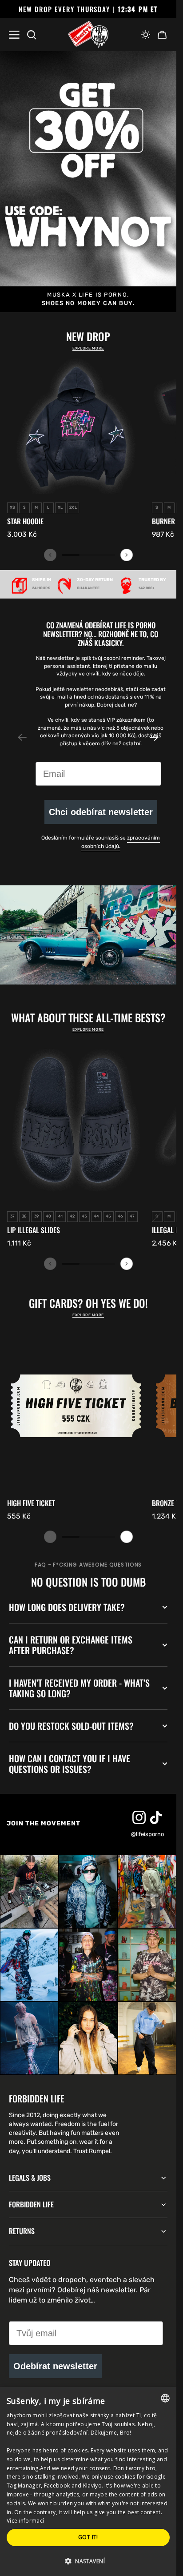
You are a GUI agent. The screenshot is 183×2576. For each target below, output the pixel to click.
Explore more (88, 348)
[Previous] (50, 555)
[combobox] (165, 2398)
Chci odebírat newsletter (101, 812)
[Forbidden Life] (88, 35)
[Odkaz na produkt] (76, 448)
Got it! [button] (88, 2537)
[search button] (32, 35)
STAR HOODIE (25, 521)
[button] (146, 35)
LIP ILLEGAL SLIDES (34, 1230)
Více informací (25, 2521)
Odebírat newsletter (55, 2366)
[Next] (127, 555)
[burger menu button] (14, 35)
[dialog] (88, 2482)
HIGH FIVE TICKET (31, 1503)
